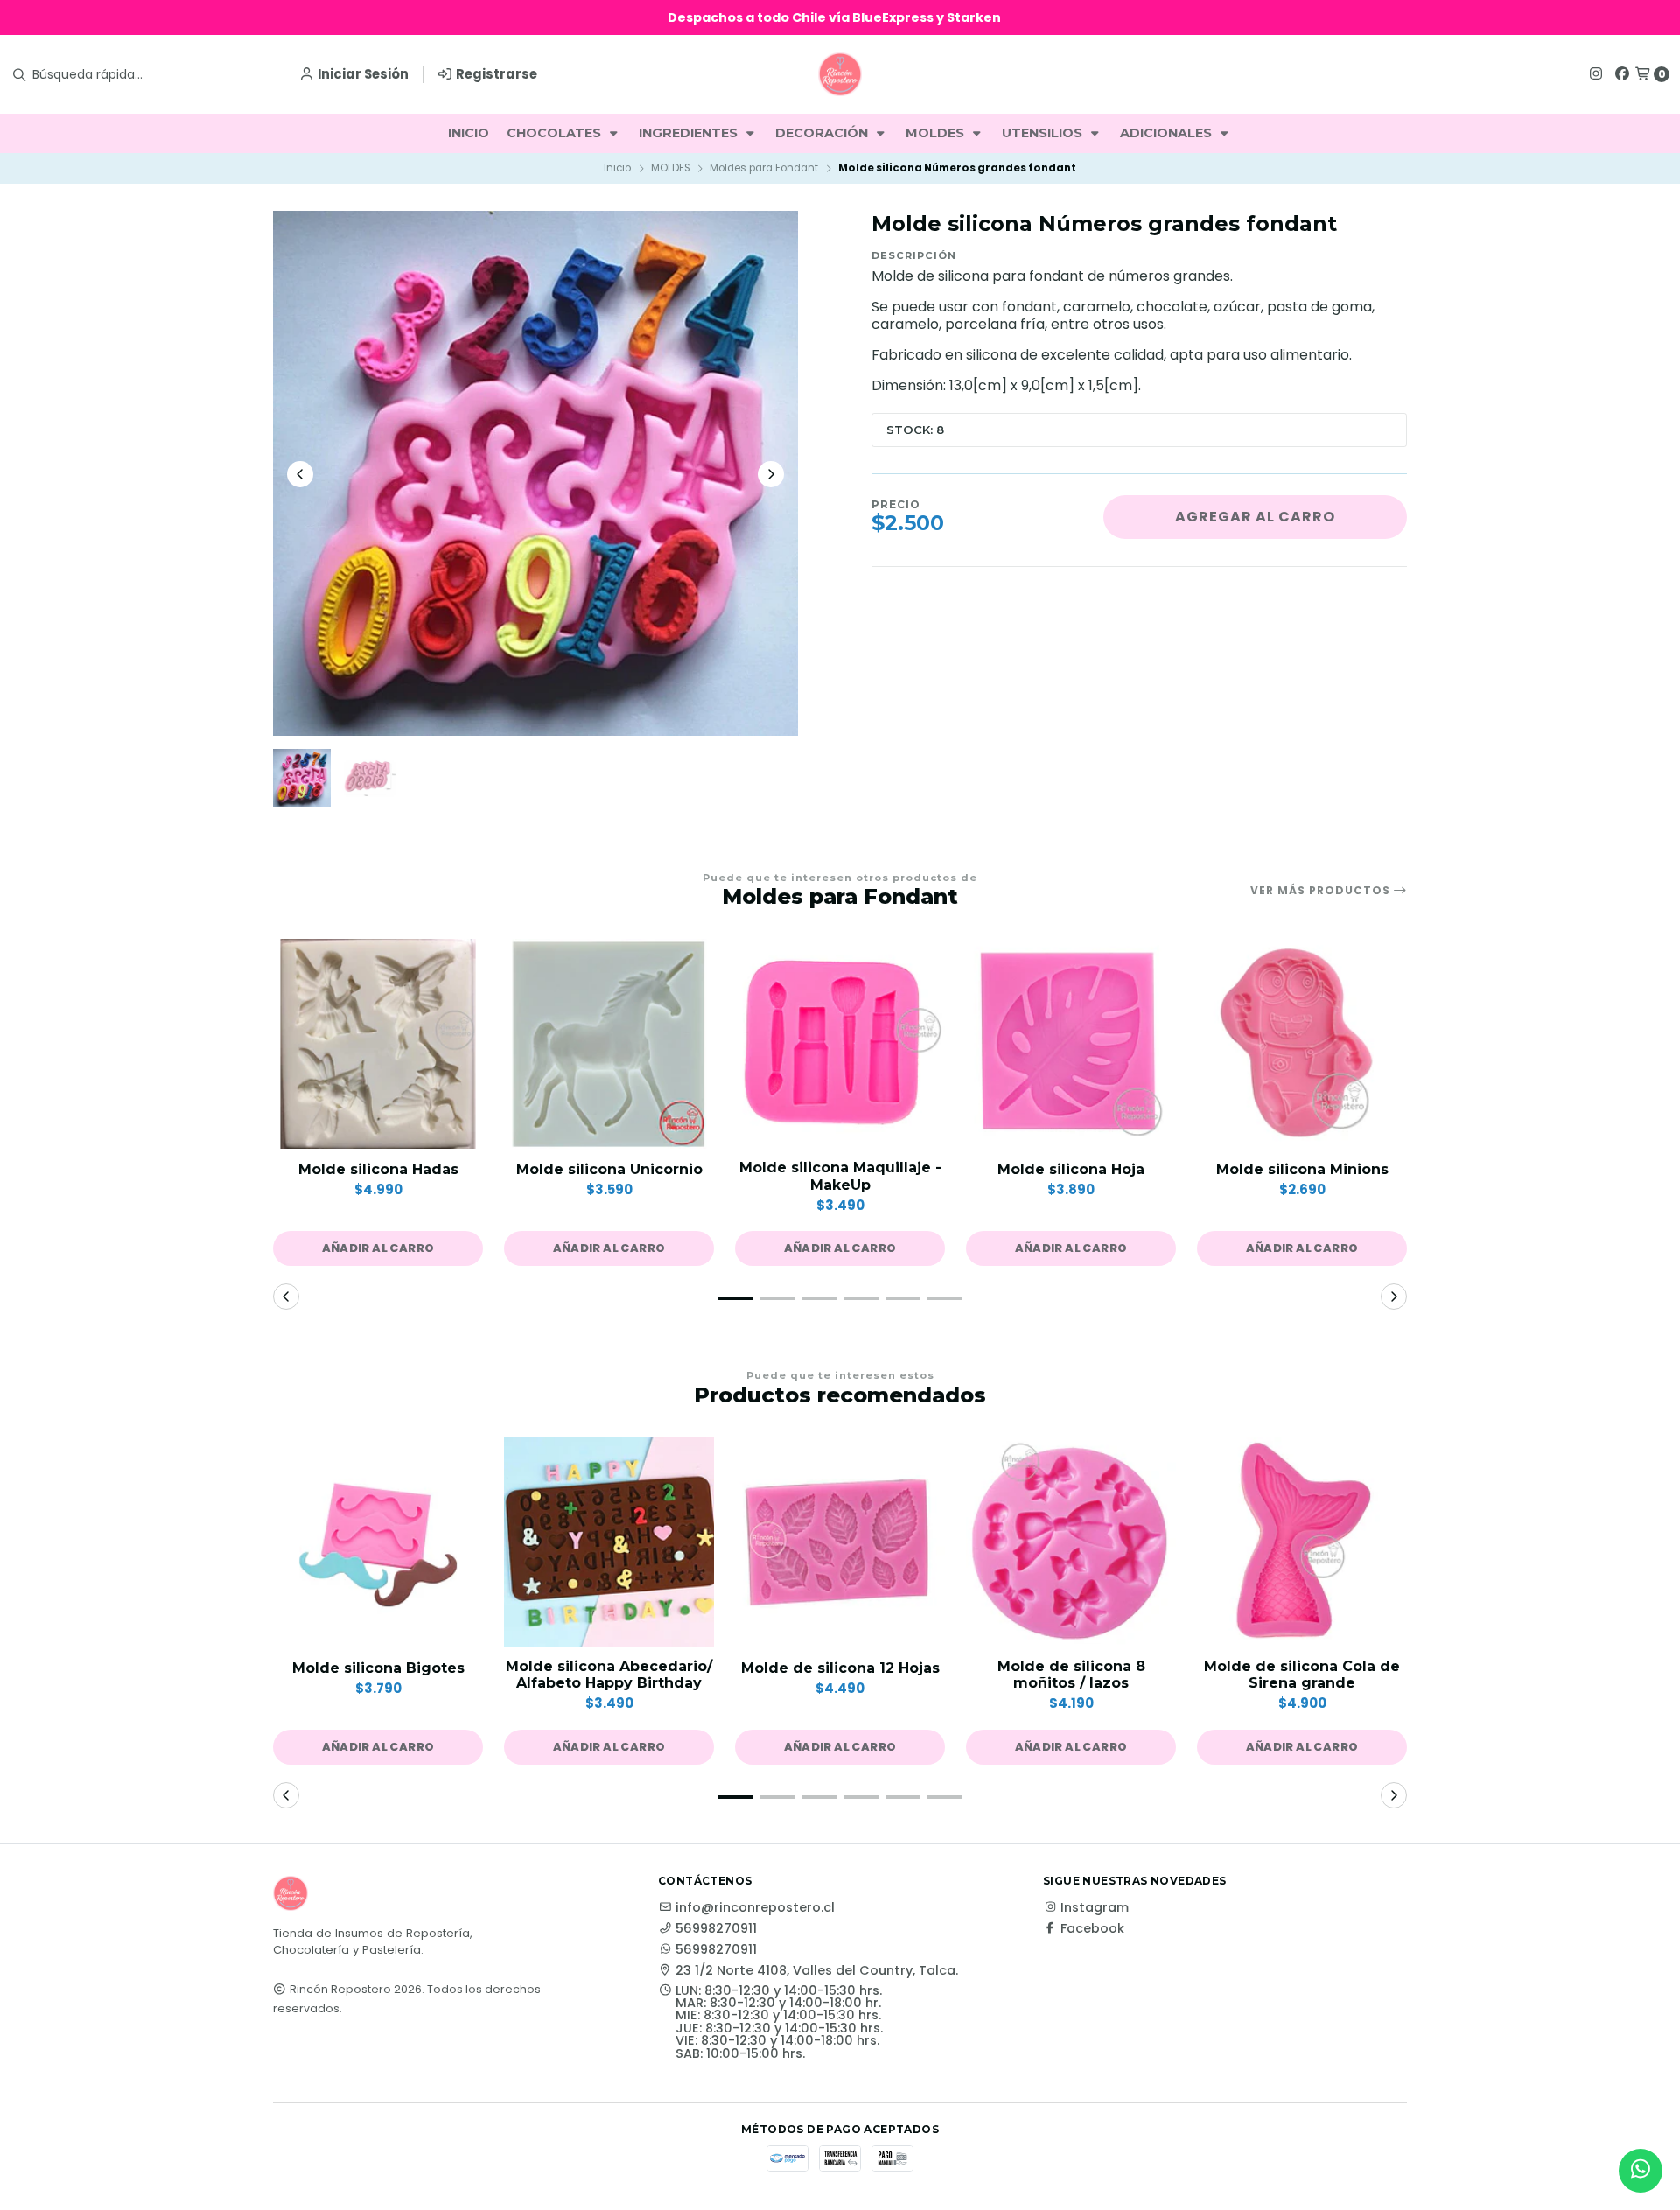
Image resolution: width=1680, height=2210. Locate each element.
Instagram (1095, 1907)
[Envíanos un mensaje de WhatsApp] (1641, 2171)
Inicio (617, 168)
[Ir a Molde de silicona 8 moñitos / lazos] (1071, 1542)
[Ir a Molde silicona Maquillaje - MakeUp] (840, 1044)
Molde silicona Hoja (1071, 1169)
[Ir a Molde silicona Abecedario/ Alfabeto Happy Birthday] (609, 1542)
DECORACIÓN (823, 133)
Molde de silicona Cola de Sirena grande (1302, 1675)
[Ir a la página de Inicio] (840, 74)
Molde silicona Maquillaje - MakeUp (840, 1176)
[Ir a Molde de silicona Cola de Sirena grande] (1302, 1542)
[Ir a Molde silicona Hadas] (378, 1044)
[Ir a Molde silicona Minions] (1302, 1044)
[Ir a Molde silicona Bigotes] (378, 1542)
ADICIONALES (1168, 133)
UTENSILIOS (1044, 133)
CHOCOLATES (556, 133)
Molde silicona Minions (1302, 1169)
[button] (378, 1248)
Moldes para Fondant (764, 168)
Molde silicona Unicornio (609, 1169)
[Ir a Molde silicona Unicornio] (609, 1044)
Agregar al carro (1255, 517)
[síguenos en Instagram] (1596, 74)
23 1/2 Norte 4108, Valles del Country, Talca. (817, 1970)
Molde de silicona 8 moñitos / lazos (1071, 1675)
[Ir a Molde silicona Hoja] (1071, 1044)
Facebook (1092, 1928)
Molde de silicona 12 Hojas (840, 1668)
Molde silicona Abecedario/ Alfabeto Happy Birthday (609, 1675)
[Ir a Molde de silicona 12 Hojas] (840, 1542)
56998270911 (716, 1928)
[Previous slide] (300, 474)
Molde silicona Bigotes (378, 1668)
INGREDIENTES (690, 133)
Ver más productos (1322, 891)
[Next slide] (771, 474)
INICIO (469, 133)
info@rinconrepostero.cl (755, 1907)
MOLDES (937, 133)
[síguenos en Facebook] (1622, 74)
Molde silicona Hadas (378, 1169)
